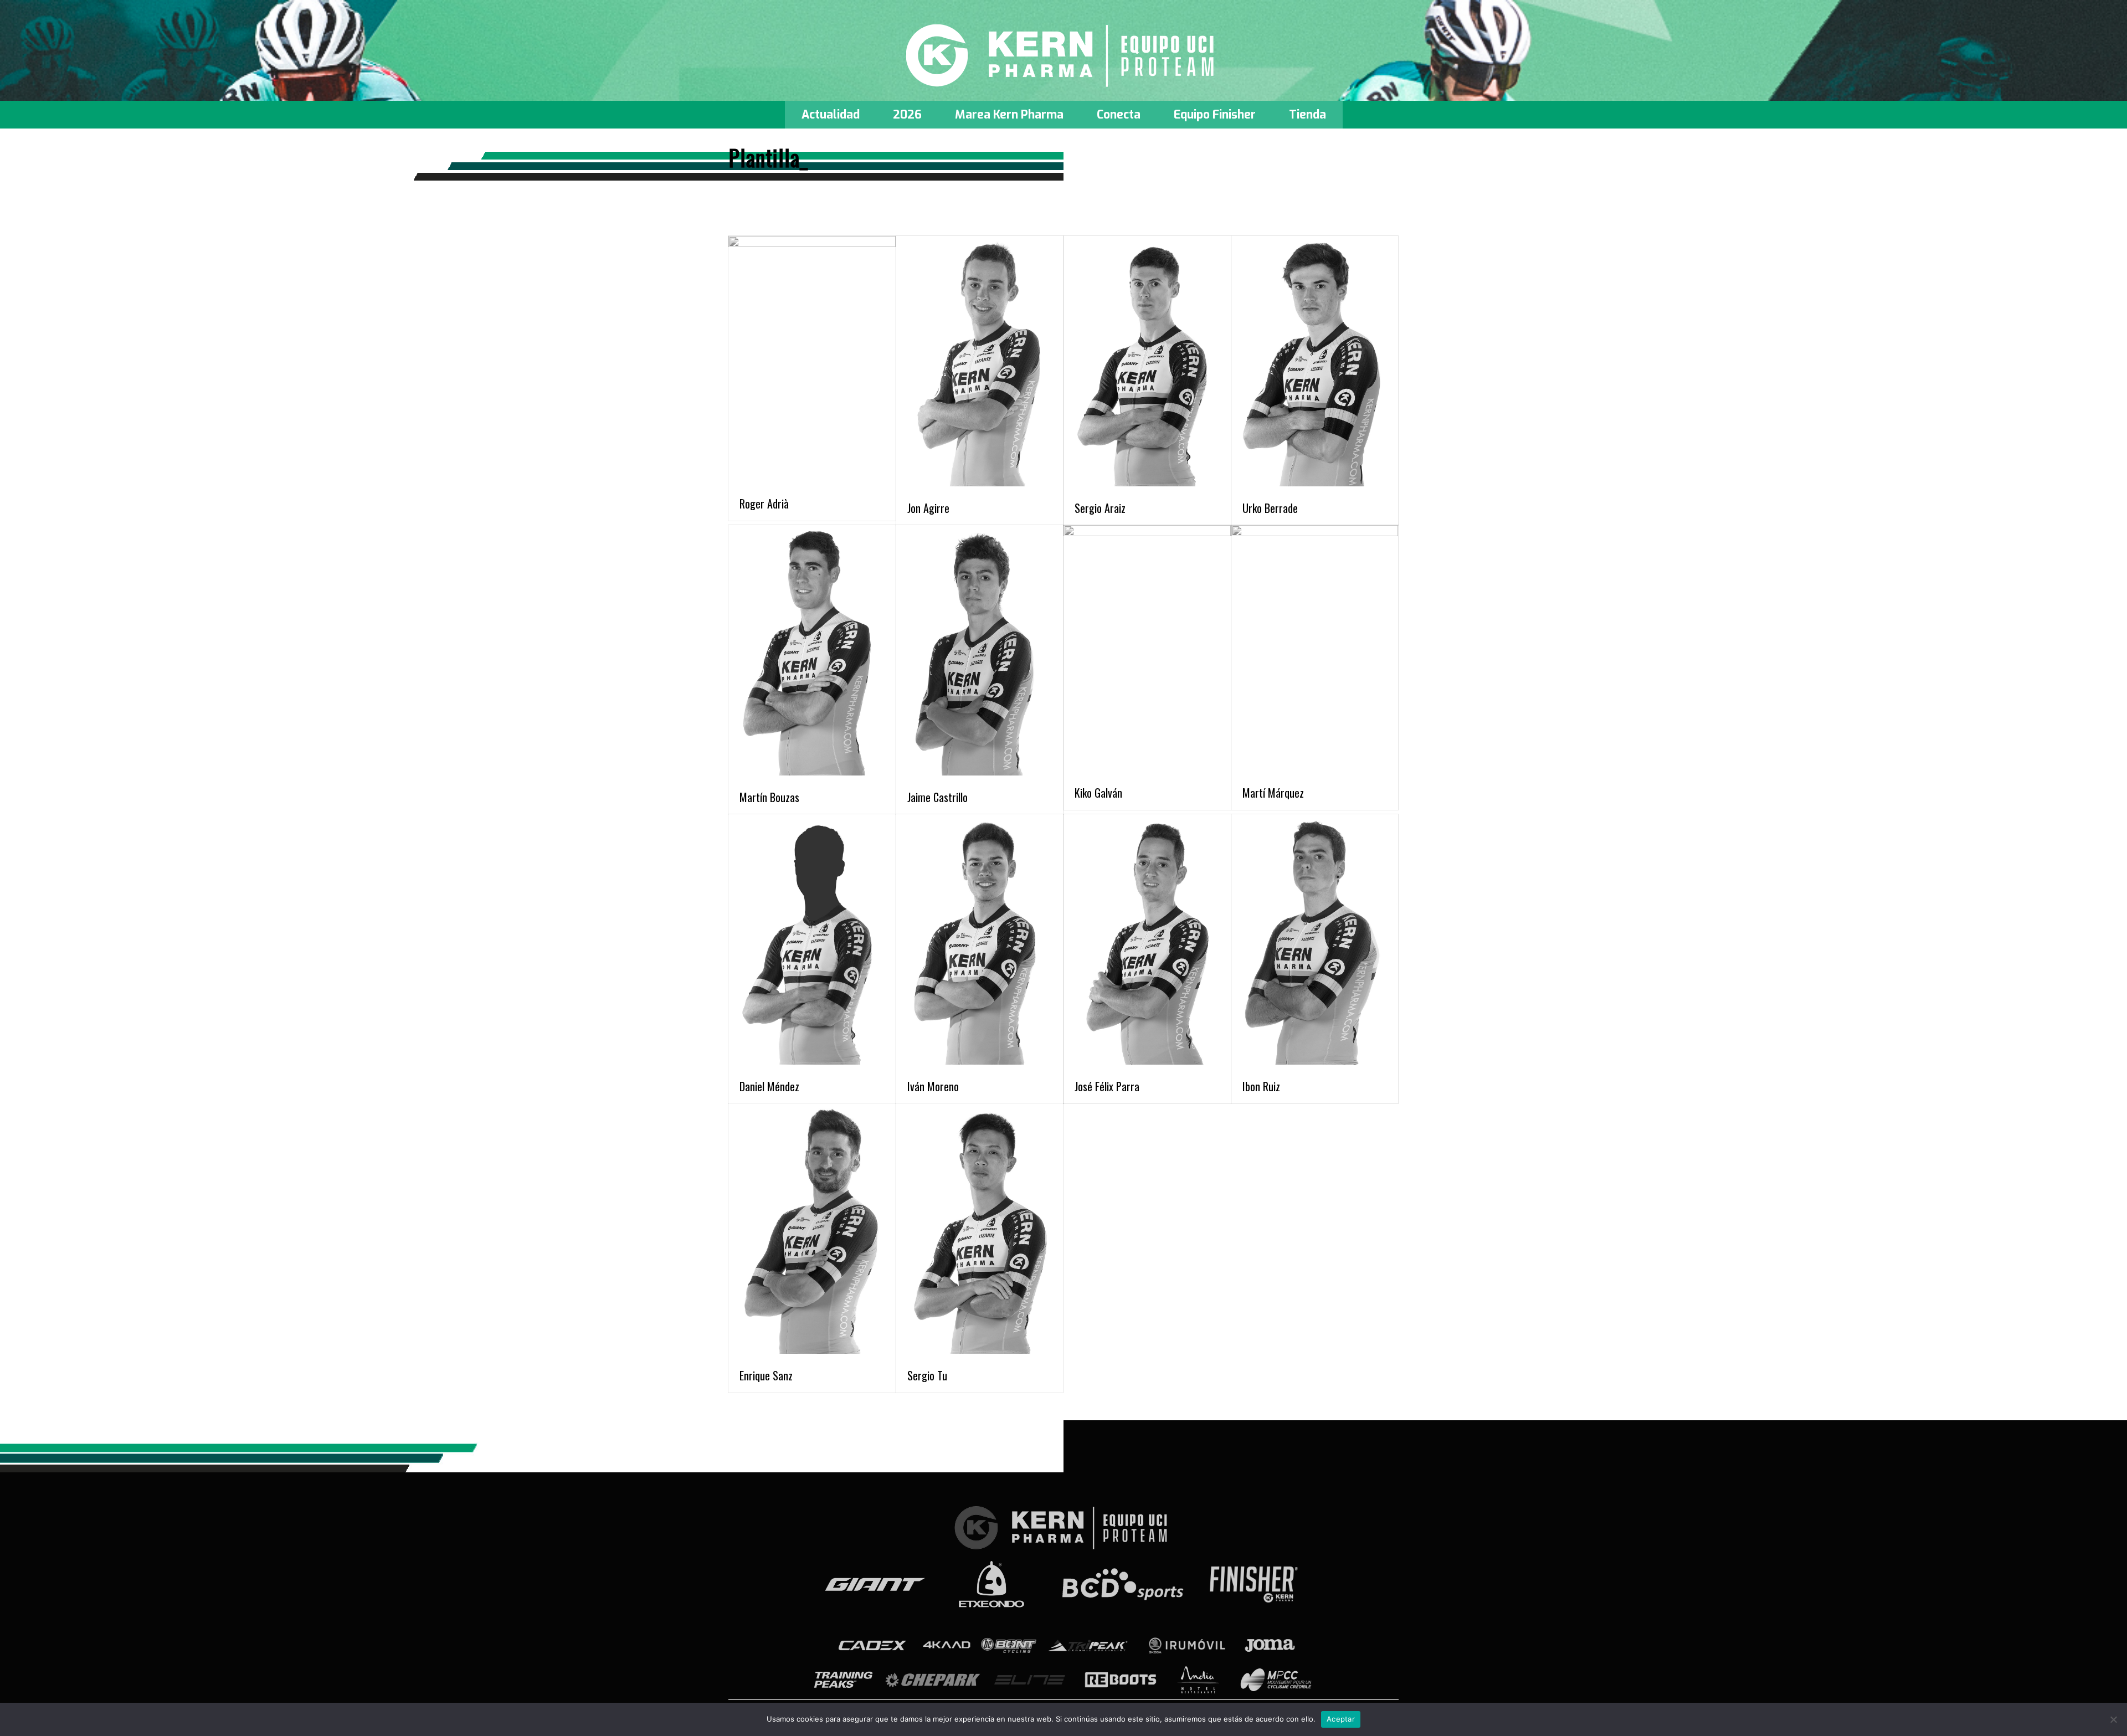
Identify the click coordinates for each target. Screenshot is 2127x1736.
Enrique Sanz (766, 1375)
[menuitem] (831, 115)
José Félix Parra (1107, 1086)
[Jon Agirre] (980, 363)
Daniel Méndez (769, 1086)
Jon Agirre (928, 508)
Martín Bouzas (769, 797)
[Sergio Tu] (980, 1231)
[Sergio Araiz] (1147, 363)
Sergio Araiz (1100, 508)
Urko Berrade (1270, 508)
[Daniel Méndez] (812, 942)
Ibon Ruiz (1261, 1086)
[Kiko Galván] (1147, 650)
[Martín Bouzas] (812, 653)
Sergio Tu (927, 1375)
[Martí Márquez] (1315, 650)
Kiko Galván (1098, 793)
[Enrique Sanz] (812, 1231)
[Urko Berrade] (1315, 363)
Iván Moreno (933, 1086)
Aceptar (1341, 1719)
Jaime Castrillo (937, 797)
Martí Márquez (1273, 793)
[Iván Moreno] (980, 942)
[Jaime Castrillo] (980, 653)
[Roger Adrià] (812, 361)
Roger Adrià (764, 504)
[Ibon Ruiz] (1315, 942)
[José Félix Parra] (1147, 942)
